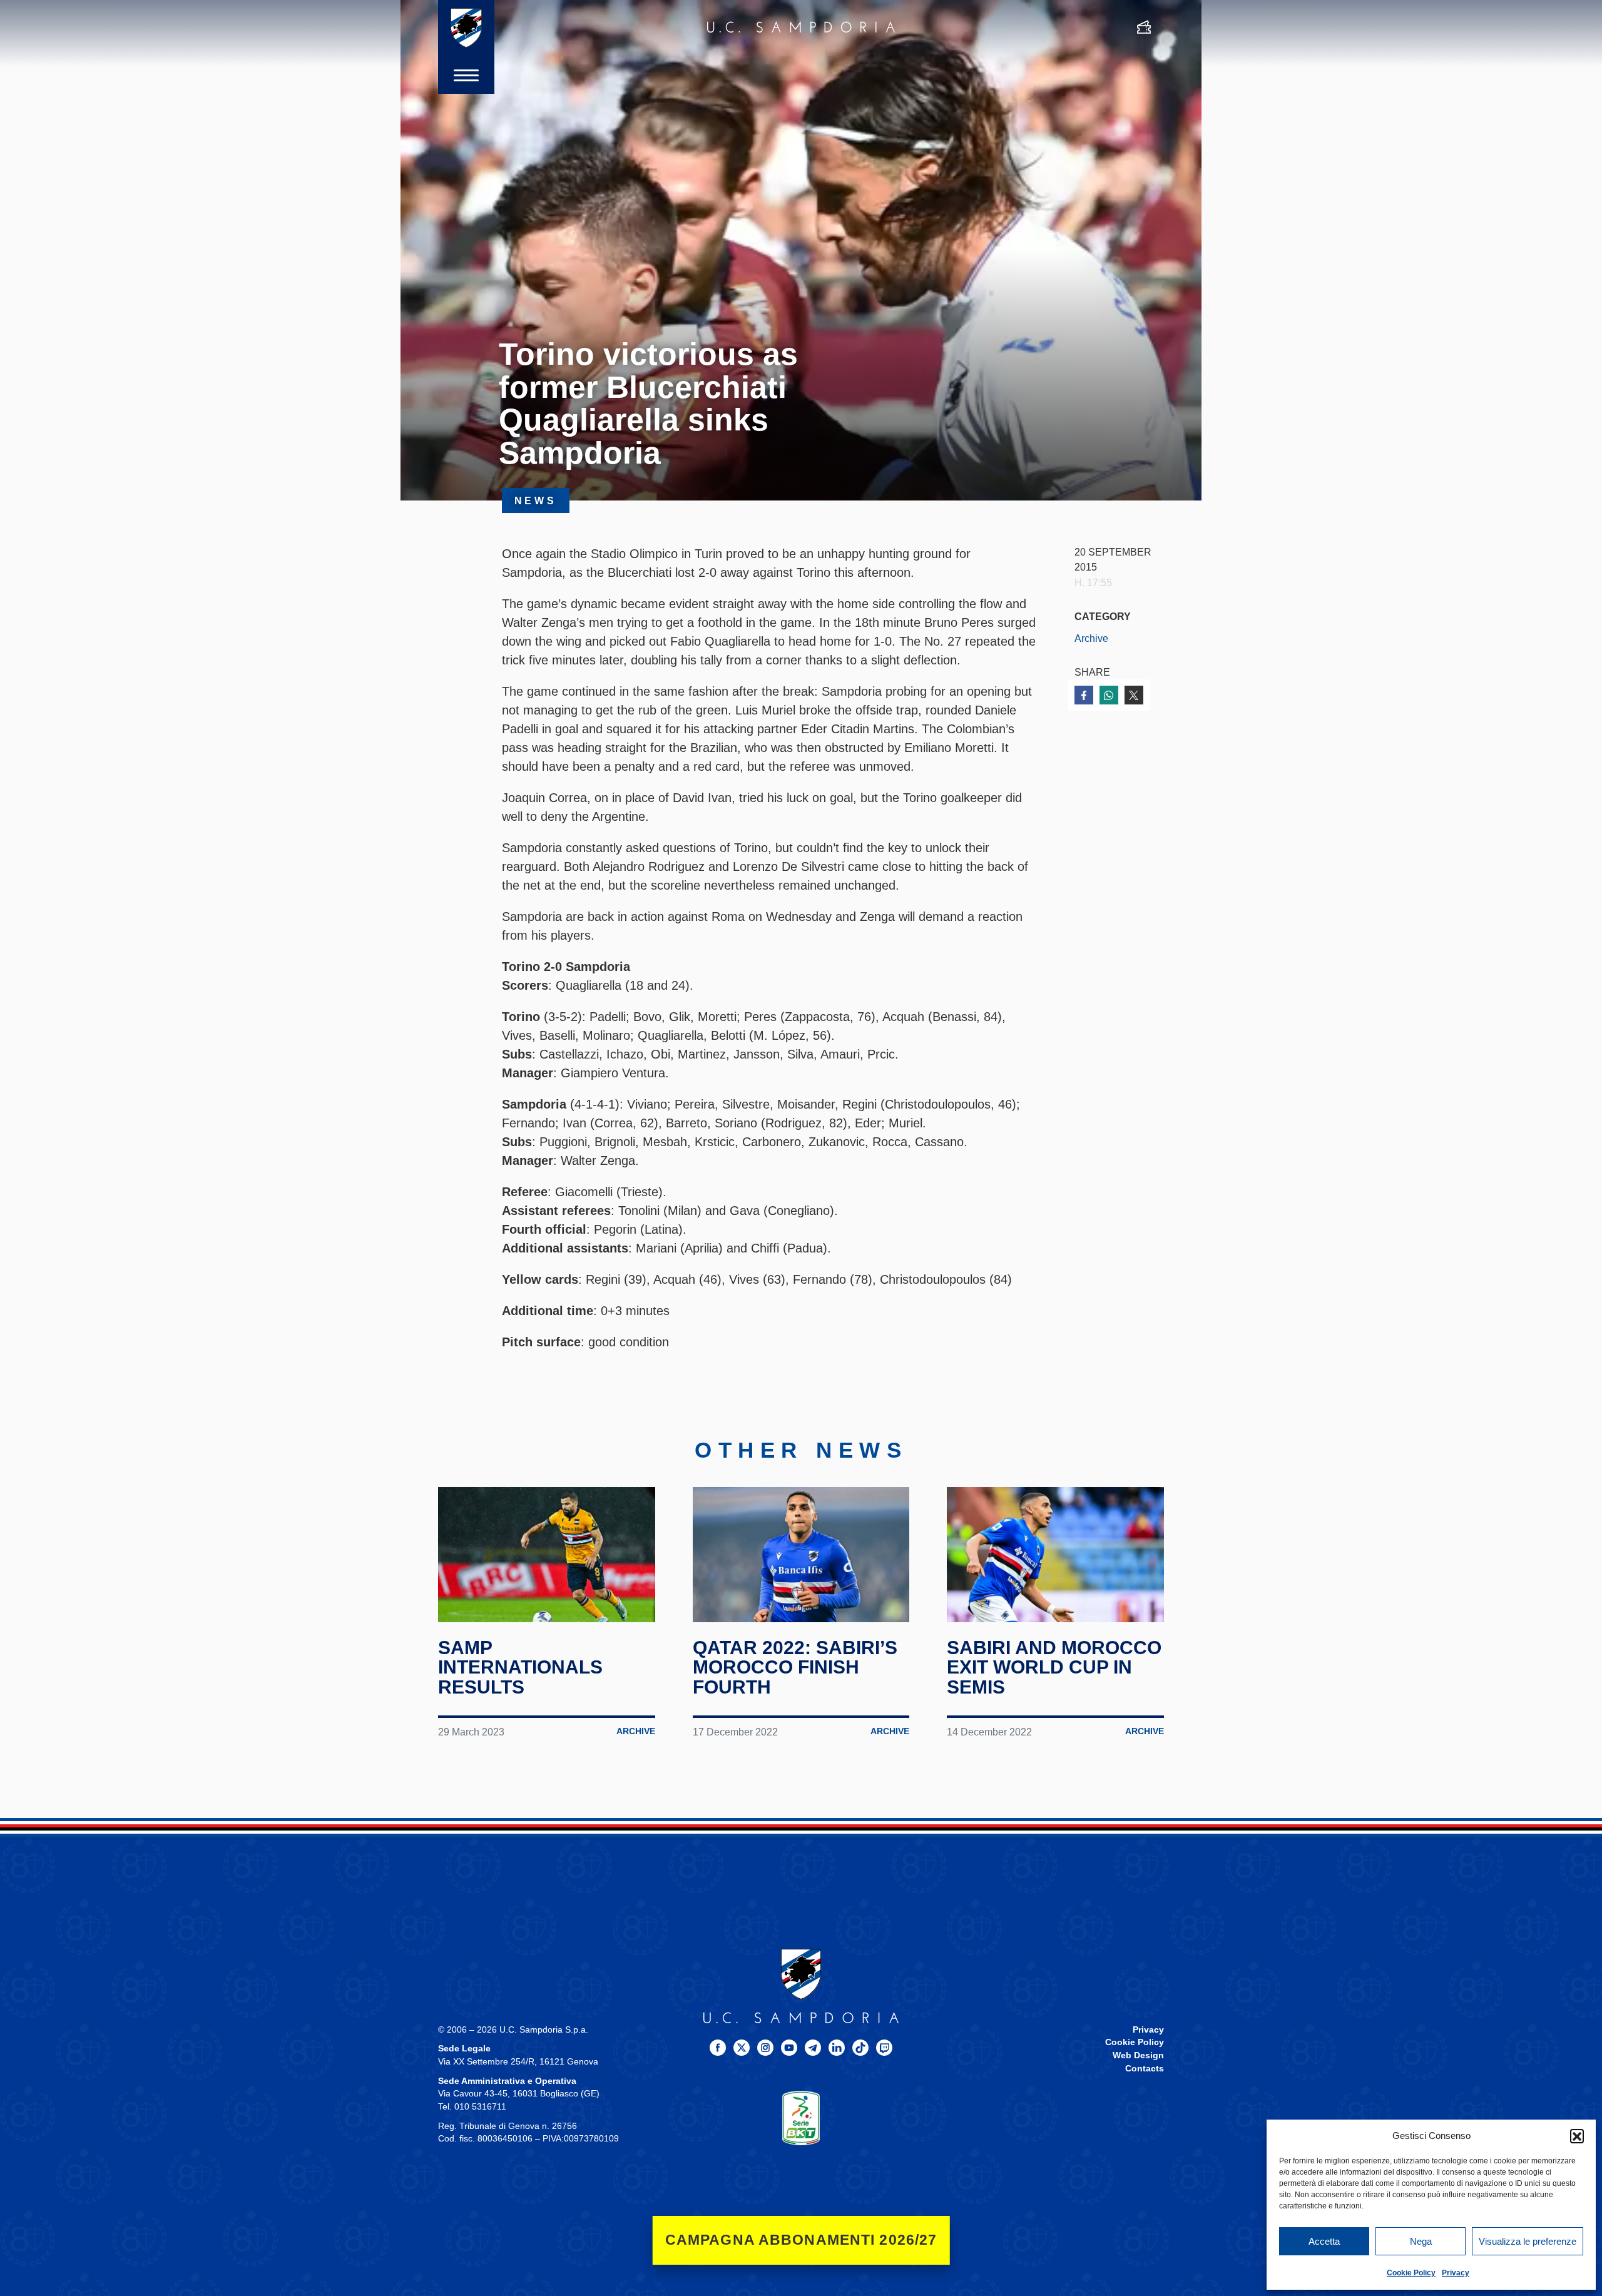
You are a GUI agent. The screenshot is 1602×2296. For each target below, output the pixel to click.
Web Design (1138, 2055)
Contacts (1145, 2069)
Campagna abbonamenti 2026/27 (801, 2240)
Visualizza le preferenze (1528, 2241)
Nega (1421, 2241)
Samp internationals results (520, 1667)
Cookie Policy (1411, 2273)
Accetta (1324, 2241)
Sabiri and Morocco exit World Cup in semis (1054, 1667)
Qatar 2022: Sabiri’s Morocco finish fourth (795, 1667)
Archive (1091, 638)
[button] (1577, 2136)
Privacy (1456, 2273)
